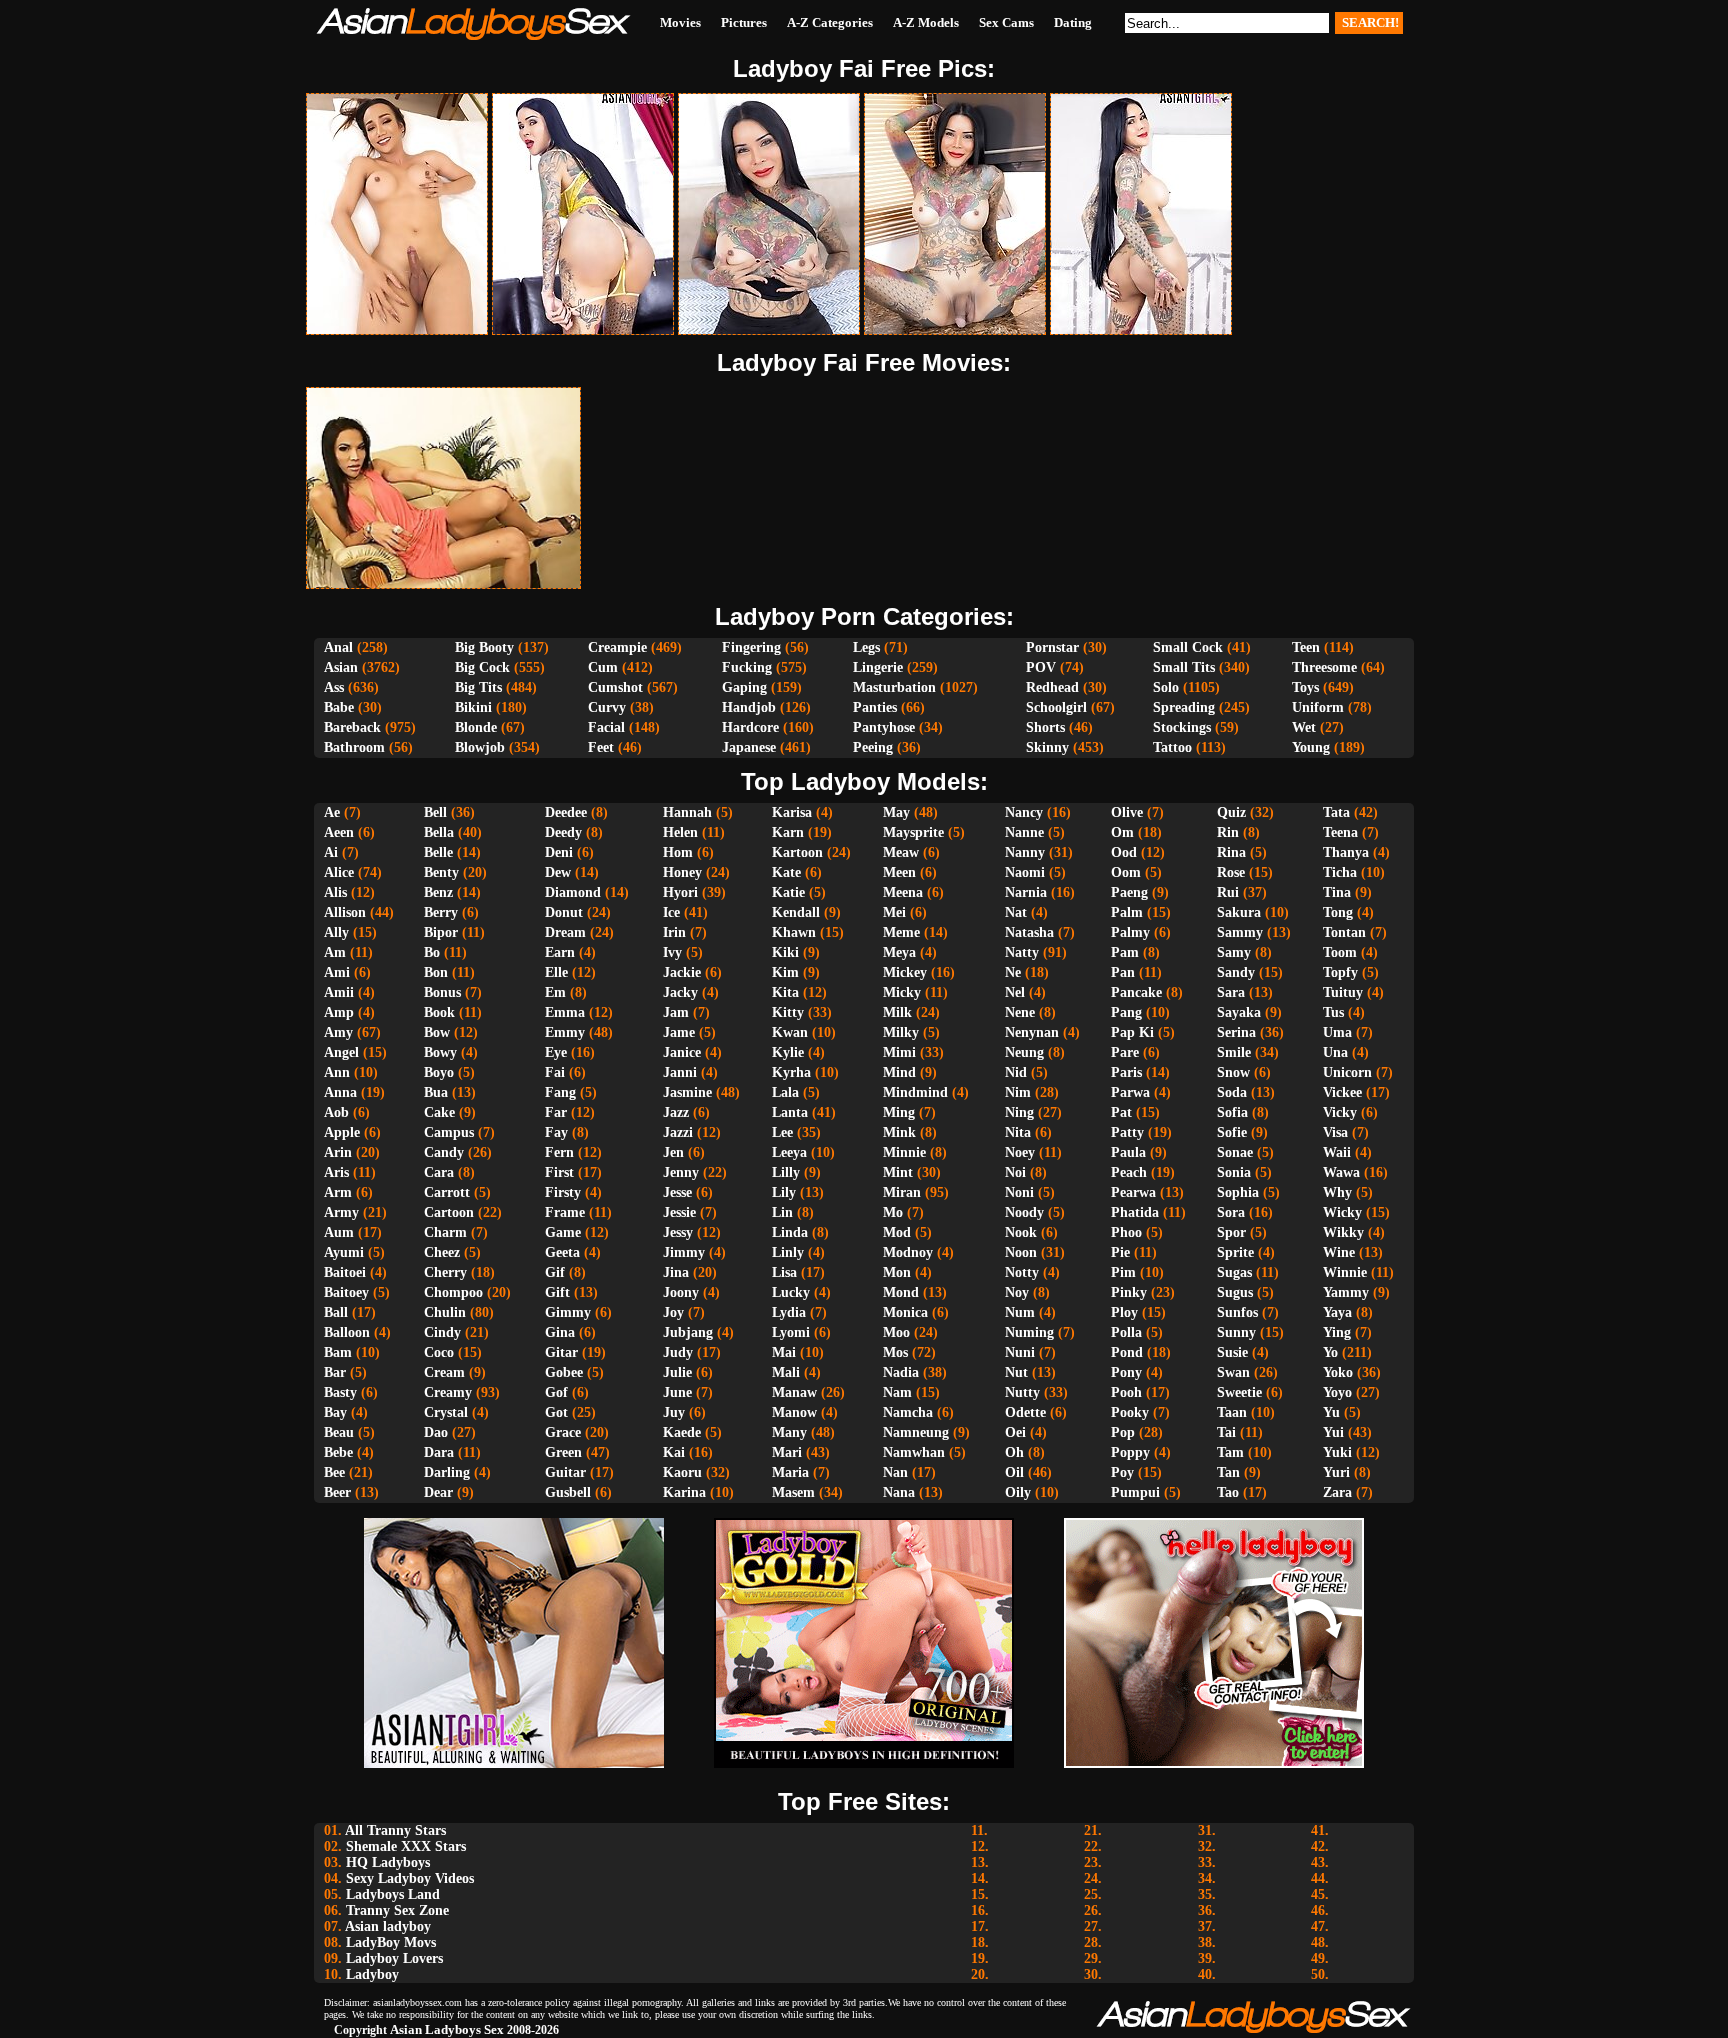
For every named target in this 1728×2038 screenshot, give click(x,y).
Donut (564, 912)
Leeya (789, 1152)
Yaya (1337, 1312)
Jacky (680, 992)
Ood (1124, 852)
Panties (875, 707)
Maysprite (913, 832)
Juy (674, 1412)
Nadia (901, 1372)
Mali (786, 1372)
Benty (441, 872)
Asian (341, 667)
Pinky (1129, 1292)
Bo (432, 952)
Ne (1013, 972)
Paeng (1129, 892)
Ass (334, 687)
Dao (436, 1432)
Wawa (1341, 1172)
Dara (439, 1452)
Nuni (1020, 1352)
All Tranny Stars (395, 1830)
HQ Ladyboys (388, 1862)
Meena (903, 892)
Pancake (1136, 992)
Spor (1231, 1232)
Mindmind (915, 1092)
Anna (340, 1092)
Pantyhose (884, 727)
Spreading (1184, 707)
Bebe (338, 1452)
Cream (444, 1372)
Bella (439, 832)
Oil (1014, 1472)
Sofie (1232, 1132)
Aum (339, 1232)
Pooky (1130, 1412)
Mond (901, 1292)
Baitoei (345, 1272)
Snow (1233, 1072)
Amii (339, 992)
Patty (1127, 1132)
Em (555, 992)
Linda (790, 1232)
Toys (1305, 687)
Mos (895, 1352)
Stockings (1182, 727)
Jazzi (678, 1132)
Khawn (794, 932)
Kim (785, 972)
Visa (1335, 1132)
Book (439, 1012)
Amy (338, 1032)
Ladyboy (372, 1974)
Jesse (677, 1192)
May (896, 812)
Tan (1228, 1472)
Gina (560, 1332)
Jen (673, 1152)
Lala (785, 1092)
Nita (1018, 1132)
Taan (1232, 1412)
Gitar (561, 1352)
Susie (1232, 1352)
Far (556, 1112)
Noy (1017, 1292)
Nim (1018, 1092)
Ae (332, 812)
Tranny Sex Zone (397, 1910)
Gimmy (568, 1312)
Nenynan (1032, 1032)
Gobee (564, 1372)
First (559, 1172)
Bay (335, 1412)
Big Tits (478, 687)
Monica (905, 1312)
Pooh (1126, 1392)
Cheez (442, 1252)
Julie (677, 1372)
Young (1311, 747)
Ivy (672, 952)
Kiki (785, 952)
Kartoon (797, 852)
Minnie (904, 1152)
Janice (682, 1052)
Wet (1304, 727)
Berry (441, 912)
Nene (1020, 1012)
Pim (1123, 1272)
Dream (565, 932)
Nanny (1025, 852)
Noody (1024, 1212)
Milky (901, 1032)
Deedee (566, 812)
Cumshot (615, 687)
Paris (1126, 1072)
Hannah (687, 812)
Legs (866, 647)
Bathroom (354, 747)
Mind (899, 1072)
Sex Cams (1006, 22)
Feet (601, 747)
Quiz (1231, 812)
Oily (1018, 1492)
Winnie (1345, 1272)
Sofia (1232, 1112)
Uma (1337, 1032)
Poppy (1130, 1452)
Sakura (1239, 912)
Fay (556, 1132)
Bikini (473, 707)
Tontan (1344, 932)
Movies (680, 22)
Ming (899, 1112)
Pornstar (1052, 647)
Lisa (784, 1272)
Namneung (916, 1432)
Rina (1231, 852)
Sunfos (1237, 1312)
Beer (337, 1492)
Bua (436, 1092)
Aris (336, 1172)
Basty (340, 1392)
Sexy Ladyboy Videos (410, 1878)
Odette (1025, 1412)
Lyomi (791, 1332)
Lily (784, 1192)
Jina (676, 1272)
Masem (793, 1492)
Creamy (448, 1392)
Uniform (1318, 707)
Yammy (1346, 1292)
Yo (1330, 1352)
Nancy (1024, 812)
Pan (1123, 972)
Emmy (565, 1032)
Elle (556, 972)
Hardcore (750, 727)
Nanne (1024, 832)
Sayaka (1239, 1012)
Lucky (791, 1292)
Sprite (1235, 1252)
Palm (1127, 912)
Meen (899, 872)
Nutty (1022, 1392)
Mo (893, 1212)
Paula (1128, 1152)
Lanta (790, 1112)
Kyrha (791, 1072)
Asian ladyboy (388, 1926)
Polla (1126, 1332)
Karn (788, 832)
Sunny (1236, 1332)
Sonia (1234, 1172)
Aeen (339, 832)
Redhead (1052, 687)
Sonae (1235, 1152)
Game (563, 1232)
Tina (1337, 892)
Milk (897, 1012)
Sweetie (1239, 1392)
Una (1335, 1052)
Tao (1228, 1492)
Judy (678, 1352)
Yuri (1336, 1472)
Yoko (1338, 1372)
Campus (449, 1132)
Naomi (1025, 872)
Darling (447, 1472)
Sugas (1234, 1272)
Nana (899, 1492)
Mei (894, 912)
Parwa (1130, 1092)
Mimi (899, 1052)
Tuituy (1343, 992)
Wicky (1342, 1212)
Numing (1029, 1332)
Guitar (565, 1472)
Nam (897, 1392)
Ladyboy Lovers (394, 1958)
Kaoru (682, 1472)
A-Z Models (926, 22)
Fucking (747, 667)
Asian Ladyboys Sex (447, 2029)
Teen (1306, 647)
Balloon (347, 1332)
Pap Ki (1132, 1032)
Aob (336, 1112)
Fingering (751, 647)
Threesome (1324, 667)
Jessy (678, 1232)
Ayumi (344, 1252)
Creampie (617, 647)
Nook (1021, 1232)
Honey (682, 872)
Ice (671, 912)
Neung (1024, 1052)
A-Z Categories (830, 22)
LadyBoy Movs (391, 1942)
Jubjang (688, 1332)
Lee (782, 1132)
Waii (1337, 1152)
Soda (1232, 1092)
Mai (784, 1352)
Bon (436, 972)
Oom (1126, 872)
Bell (435, 812)
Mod (897, 1232)
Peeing (873, 747)
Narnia (1026, 892)
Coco (439, 1352)
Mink (899, 1132)
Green (563, 1452)
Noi (1015, 1172)
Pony (1126, 1372)
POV (1041, 667)
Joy (673, 1312)
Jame (679, 1032)
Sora (1231, 1212)
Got (556, 1412)
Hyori (680, 892)
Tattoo (1172, 747)
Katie (788, 892)
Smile (1234, 1052)
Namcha (908, 1412)
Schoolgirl (1056, 707)
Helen (680, 832)
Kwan (790, 1032)
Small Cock (1188, 647)
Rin (1228, 832)
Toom (1340, 952)
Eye (556, 1052)
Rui (1228, 892)
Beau (339, 1432)
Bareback (352, 727)
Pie (1120, 1252)
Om (1122, 832)
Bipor (441, 932)
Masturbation (894, 687)
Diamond (573, 892)
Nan (895, 1472)
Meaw (901, 852)
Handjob (749, 707)
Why (1337, 1192)
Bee (334, 1472)
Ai (331, 852)
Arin (338, 1152)
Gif (555, 1272)
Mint (898, 1172)
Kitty (788, 1012)
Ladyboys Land (393, 1894)
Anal (338, 647)
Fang (560, 1092)
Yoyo (1337, 1392)
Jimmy (684, 1252)
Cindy (442, 1332)
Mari (787, 1452)
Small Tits (1184, 667)
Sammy (1240, 932)
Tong (1338, 912)
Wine (1339, 1252)
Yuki (1337, 1452)
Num (1020, 1312)
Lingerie (878, 667)
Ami (337, 972)
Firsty (563, 1192)
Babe (339, 707)
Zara (1337, 1492)
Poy (1122, 1472)
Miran (902, 1192)
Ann (337, 1072)
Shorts (1045, 727)
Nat (1016, 912)
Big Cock (482, 667)
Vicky (1340, 1112)
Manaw (794, 1392)
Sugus (1235, 1292)
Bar (335, 1372)
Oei (1015, 1432)
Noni (1019, 1192)
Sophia (1238, 1192)
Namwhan (914, 1452)
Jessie (679, 1212)
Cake (439, 1112)
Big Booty (484, 647)
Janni (680, 1072)
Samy (1234, 952)
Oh (1014, 1452)
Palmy (1130, 932)
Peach (1129, 1172)
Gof (556, 1392)
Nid (1016, 1072)
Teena (1340, 832)
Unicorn (1347, 1072)
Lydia (789, 1312)
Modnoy (908, 1252)
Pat (1121, 1112)
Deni (559, 852)
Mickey (905, 972)
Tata (1336, 812)
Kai (674, 1452)
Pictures (744, 22)
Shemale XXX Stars (406, 1846)
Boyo (439, 1072)
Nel (1015, 992)
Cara (439, 1172)
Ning (1019, 1112)
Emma (565, 1012)
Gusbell (568, 1492)
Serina (1236, 1032)
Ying (1337, 1332)
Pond (1127, 1352)
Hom (678, 852)
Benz (438, 892)
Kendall (796, 912)
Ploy (1124, 1312)
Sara (1231, 992)
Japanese (749, 747)
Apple (342, 1132)
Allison (345, 912)
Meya (899, 952)
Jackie (682, 972)
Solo (1166, 687)
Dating (1073, 22)
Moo (896, 1332)
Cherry (445, 1272)
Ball (336, 1312)
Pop (1123, 1432)
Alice (339, 872)
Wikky (1343, 1232)
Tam (1230, 1452)
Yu (1331, 1412)
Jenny (681, 1172)
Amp (339, 1012)
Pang (1126, 1012)
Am (335, 952)
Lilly (786, 1172)
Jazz (676, 1112)
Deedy (563, 832)
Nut (1016, 1372)
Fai (555, 1072)
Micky (902, 992)
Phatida (1135, 1212)
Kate (786, 872)
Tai (1226, 1432)
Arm (338, 1192)
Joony (681, 1292)
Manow (794, 1412)
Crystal (446, 1412)
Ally (336, 932)
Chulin (445, 1312)
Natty (1022, 952)
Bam (338, 1352)
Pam (1125, 952)
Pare (1125, 1052)
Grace (563, 1432)
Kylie (788, 1052)
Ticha (1340, 872)
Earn (560, 952)
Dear (438, 1492)
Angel (341, 1052)
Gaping (744, 687)
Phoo (1126, 1232)
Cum (603, 667)
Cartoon (449, 1212)
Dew (558, 872)
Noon (1021, 1252)
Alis (335, 892)
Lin (782, 1212)
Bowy (440, 1052)
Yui (1333, 1432)
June (677, 1392)
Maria (790, 1472)
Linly (788, 1252)
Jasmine (687, 1092)
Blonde (476, 727)
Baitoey (346, 1292)
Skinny (1047, 747)
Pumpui (1135, 1492)
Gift (557, 1292)
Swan (1233, 1372)
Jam (676, 1012)
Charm (445, 1232)
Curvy (607, 707)
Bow (437, 1032)
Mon (897, 1272)
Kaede (682, 1432)
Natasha (1029, 932)
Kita (785, 992)
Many (789, 1432)
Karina (684, 1492)
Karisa (792, 812)
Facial (606, 727)
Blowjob (480, 747)
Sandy (1236, 972)
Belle (438, 852)
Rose (1231, 872)
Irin (674, 932)
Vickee (1342, 1092)
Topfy (1340, 972)
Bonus (442, 992)
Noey (1020, 1152)
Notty (1022, 1272)
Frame (565, 1212)
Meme (901, 932)
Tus (1333, 1012)
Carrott (447, 1192)
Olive (1127, 812)
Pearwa (1133, 1192)
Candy (444, 1152)
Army (341, 1212)
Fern (559, 1152)
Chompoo (453, 1292)
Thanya (1346, 852)
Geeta (562, 1252)
